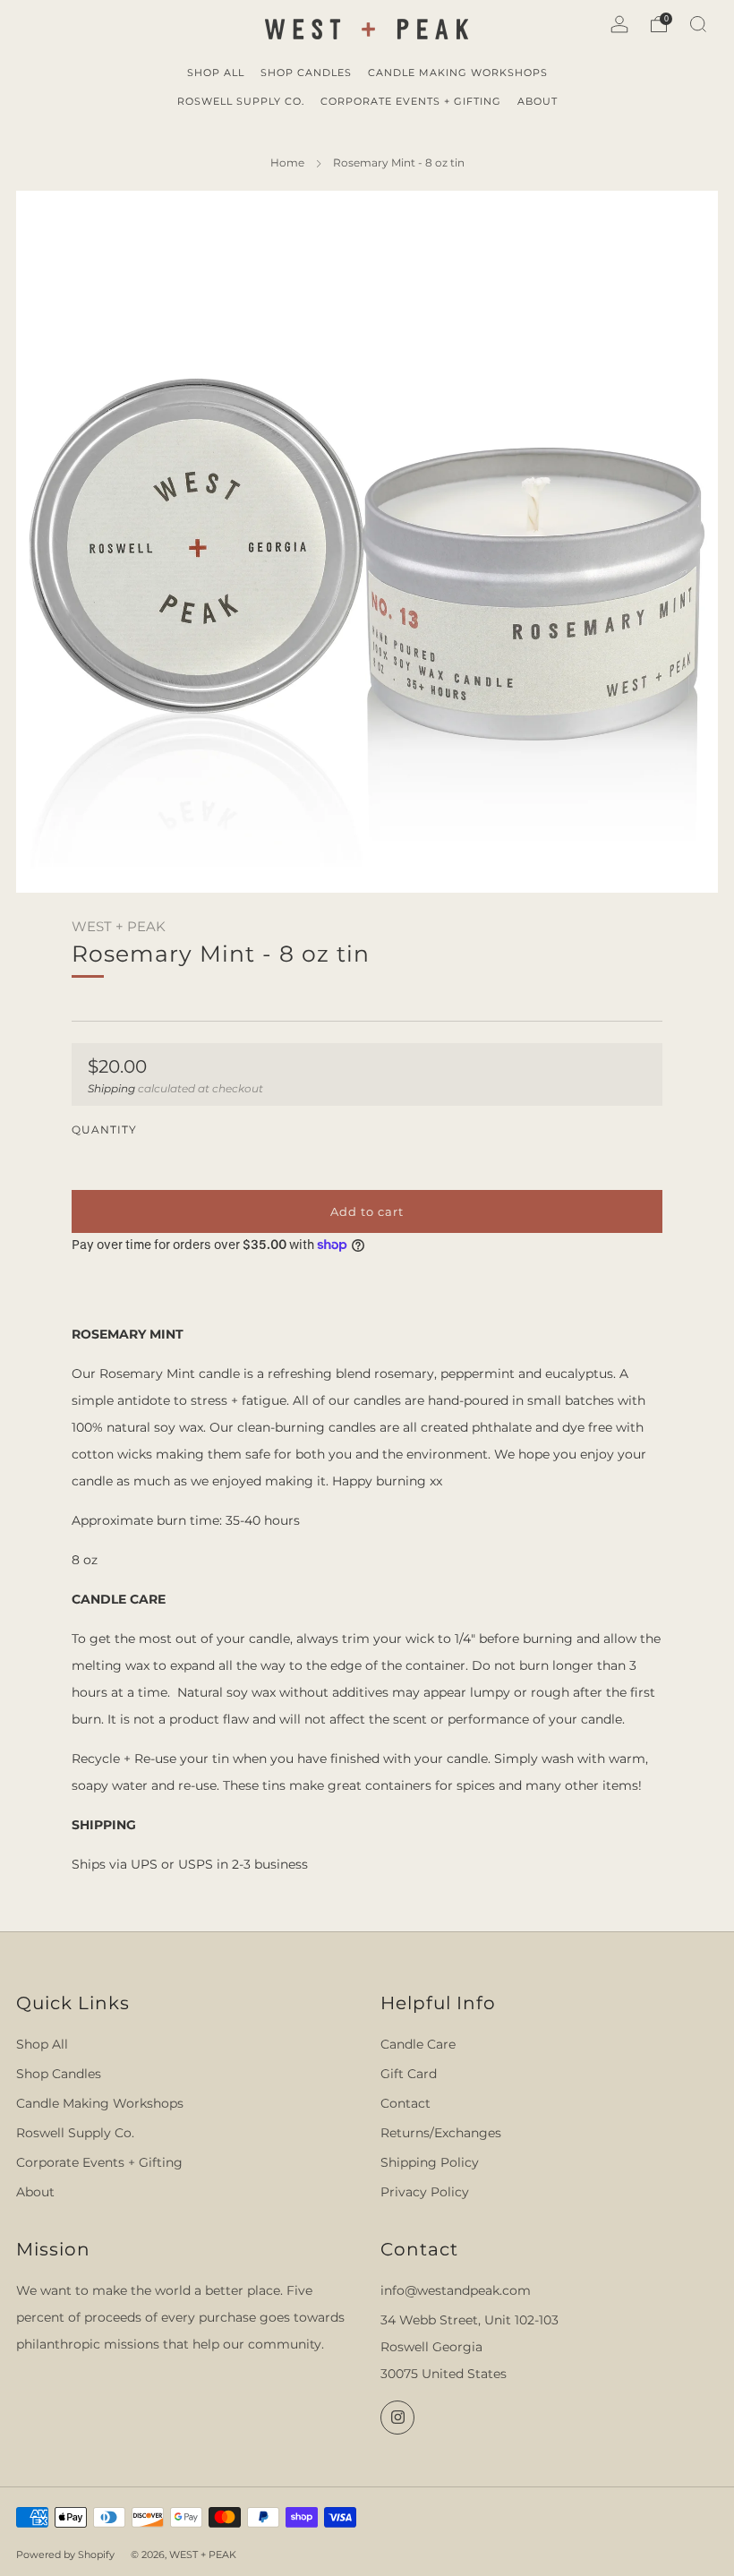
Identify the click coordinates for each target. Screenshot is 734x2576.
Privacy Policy (425, 2192)
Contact (405, 2103)
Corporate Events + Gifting (99, 2162)
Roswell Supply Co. (75, 2133)
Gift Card (409, 2074)
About (35, 2192)
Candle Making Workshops (100, 2103)
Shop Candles (59, 2074)
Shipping (111, 1088)
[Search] (698, 24)
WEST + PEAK (119, 927)
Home (287, 163)
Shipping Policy (430, 2162)
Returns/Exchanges (441, 2133)
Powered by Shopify (65, 2555)
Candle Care (418, 2044)
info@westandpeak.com (456, 2290)
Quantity (104, 1130)
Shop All (42, 2044)
